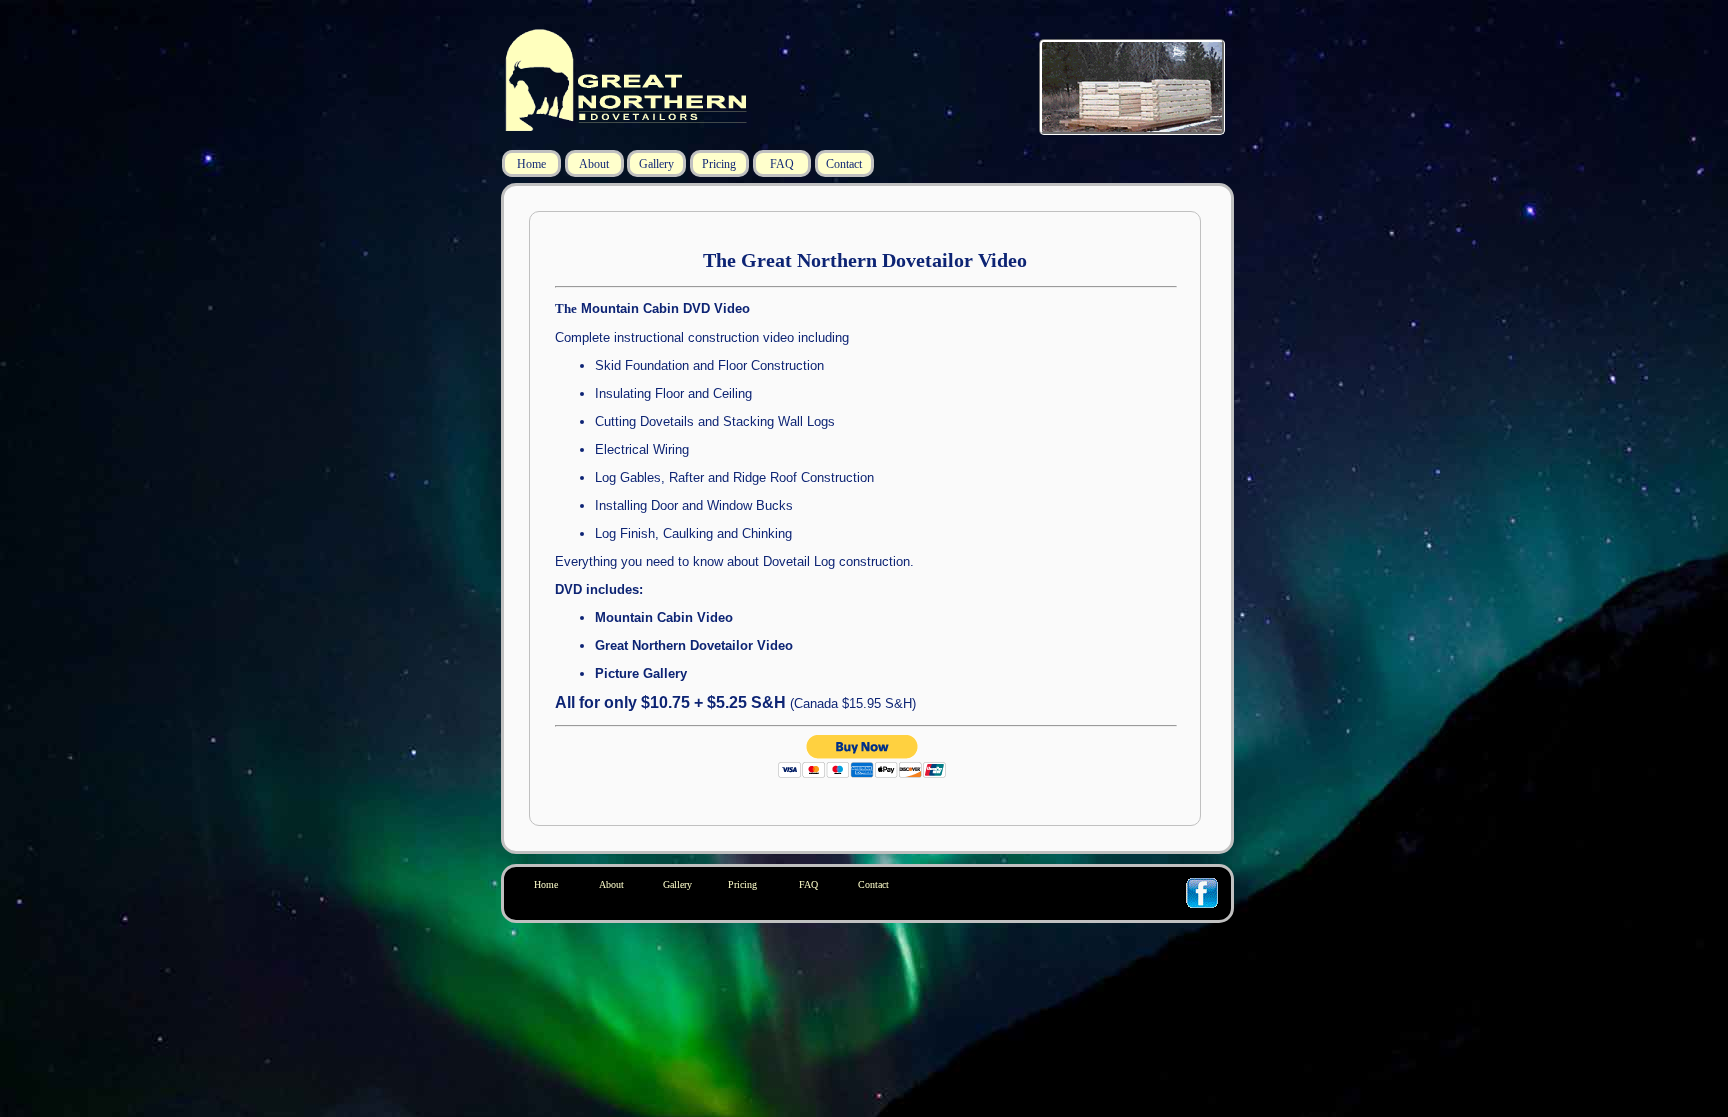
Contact (844, 164)
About (594, 164)
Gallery (656, 164)
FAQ (782, 164)
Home (531, 164)
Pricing (719, 164)
